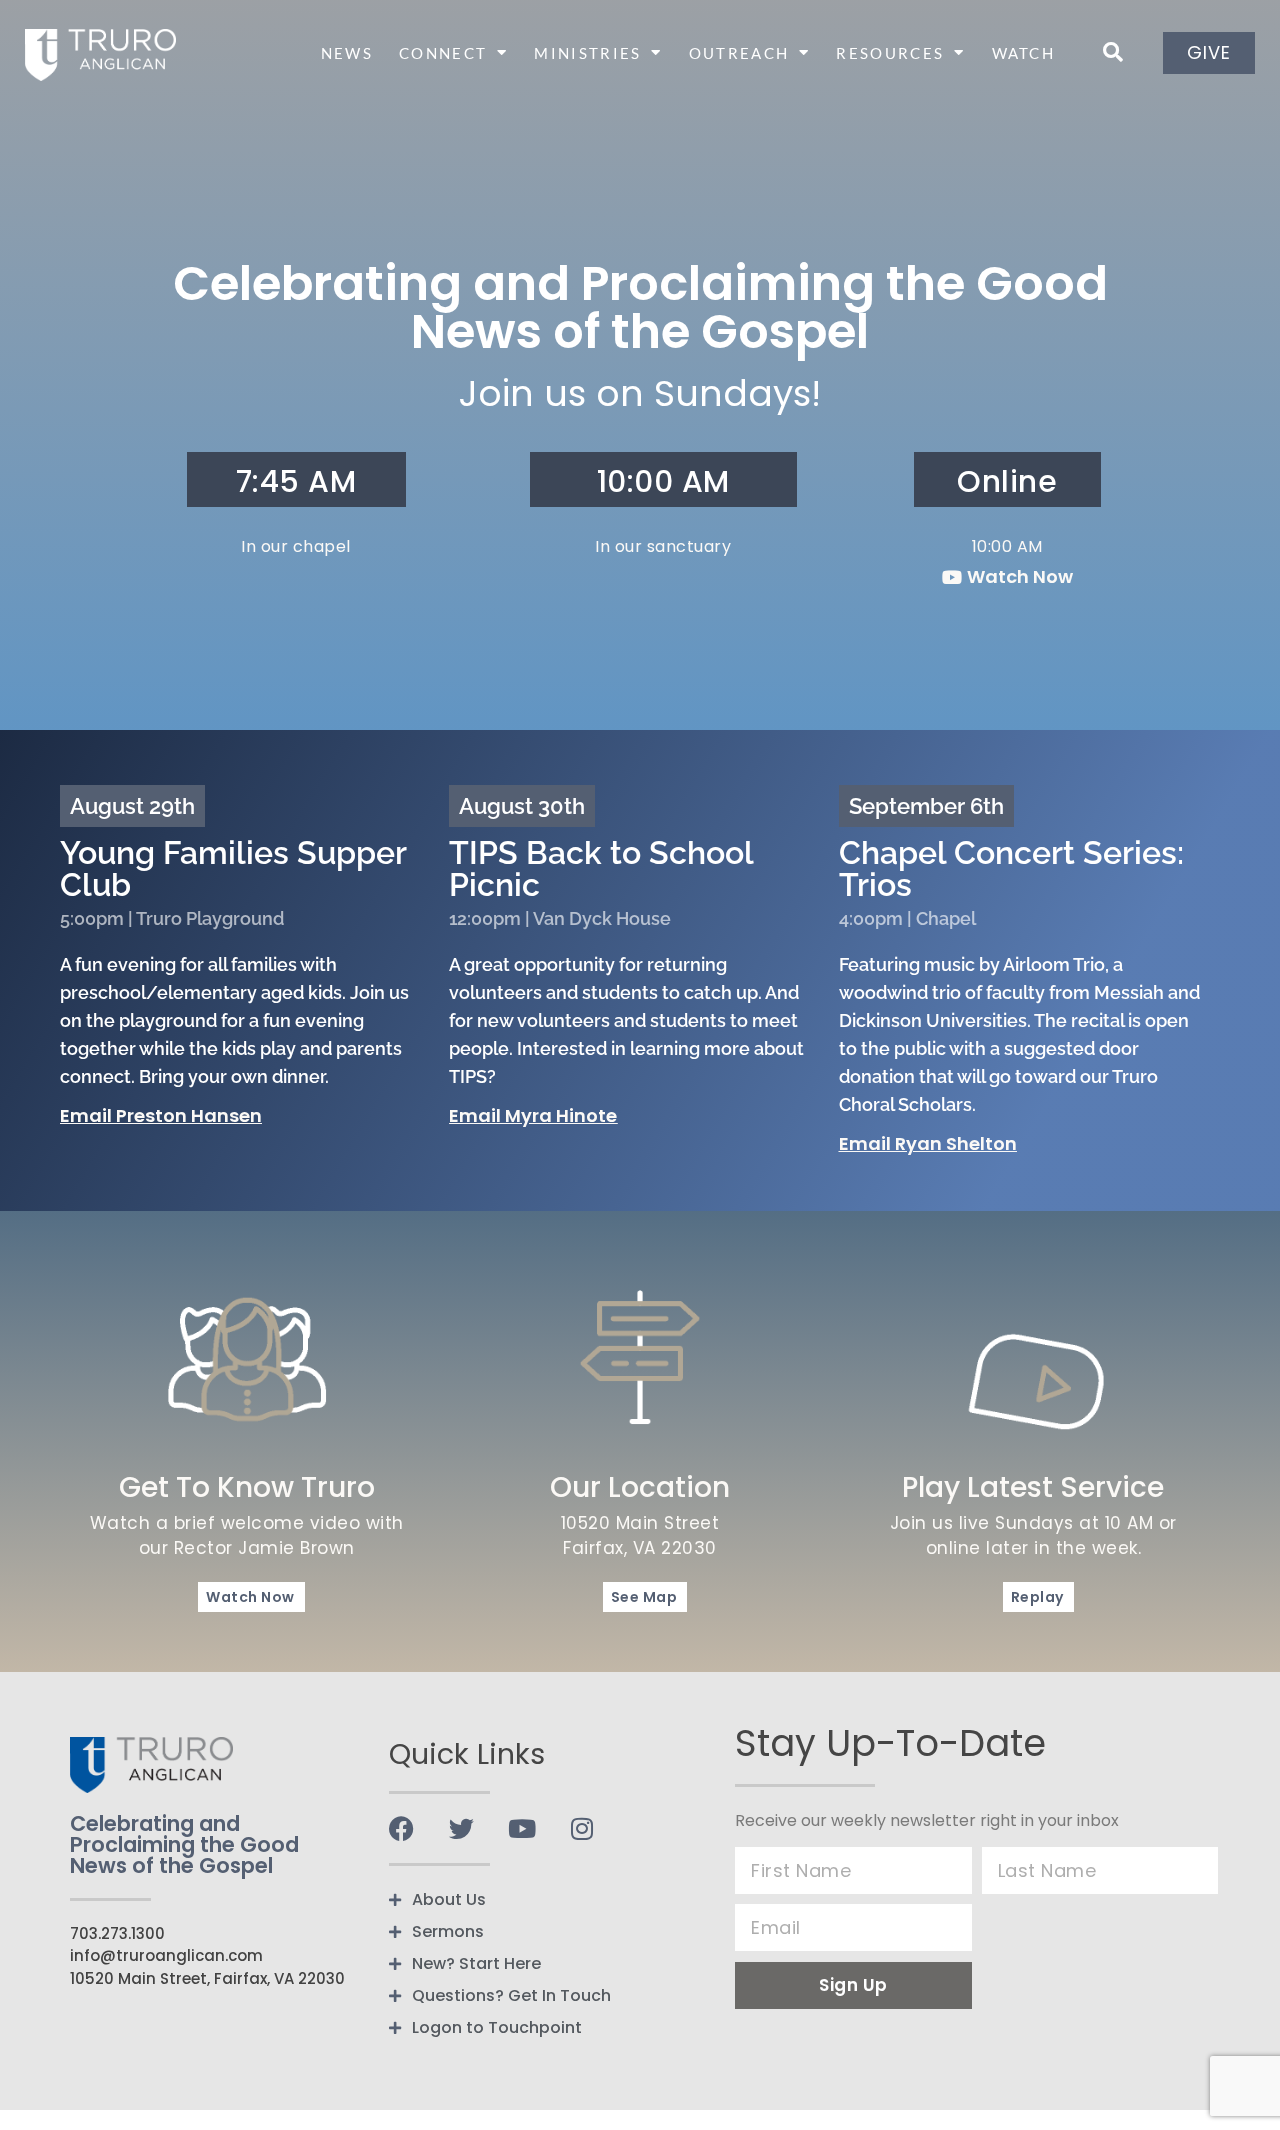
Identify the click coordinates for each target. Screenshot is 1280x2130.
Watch (1024, 53)
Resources (890, 53)
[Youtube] (521, 1828)
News (347, 53)
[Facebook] (401, 1828)
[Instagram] (581, 1828)
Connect (443, 53)
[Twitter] (461, 1828)
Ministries (587, 53)
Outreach (739, 53)
